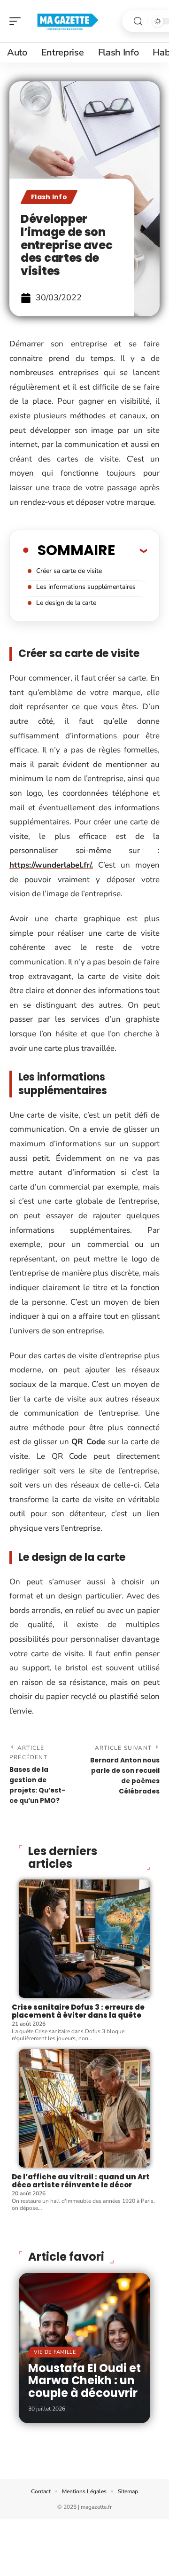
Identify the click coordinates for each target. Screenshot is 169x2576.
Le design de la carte (67, 603)
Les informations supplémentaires (87, 587)
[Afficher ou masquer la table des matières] (131, 550)
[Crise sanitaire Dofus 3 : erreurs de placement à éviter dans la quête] (84, 1939)
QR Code (89, 1442)
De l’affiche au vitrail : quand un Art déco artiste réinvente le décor (81, 2181)
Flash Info (49, 197)
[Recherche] (138, 21)
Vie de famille (55, 2352)
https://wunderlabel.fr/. (51, 865)
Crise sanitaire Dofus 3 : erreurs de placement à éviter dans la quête (78, 2011)
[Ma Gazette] (68, 21)
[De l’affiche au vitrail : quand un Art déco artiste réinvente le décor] (84, 2108)
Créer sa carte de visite (70, 571)
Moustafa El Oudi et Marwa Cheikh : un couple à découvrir (84, 2380)
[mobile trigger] (17, 21)
